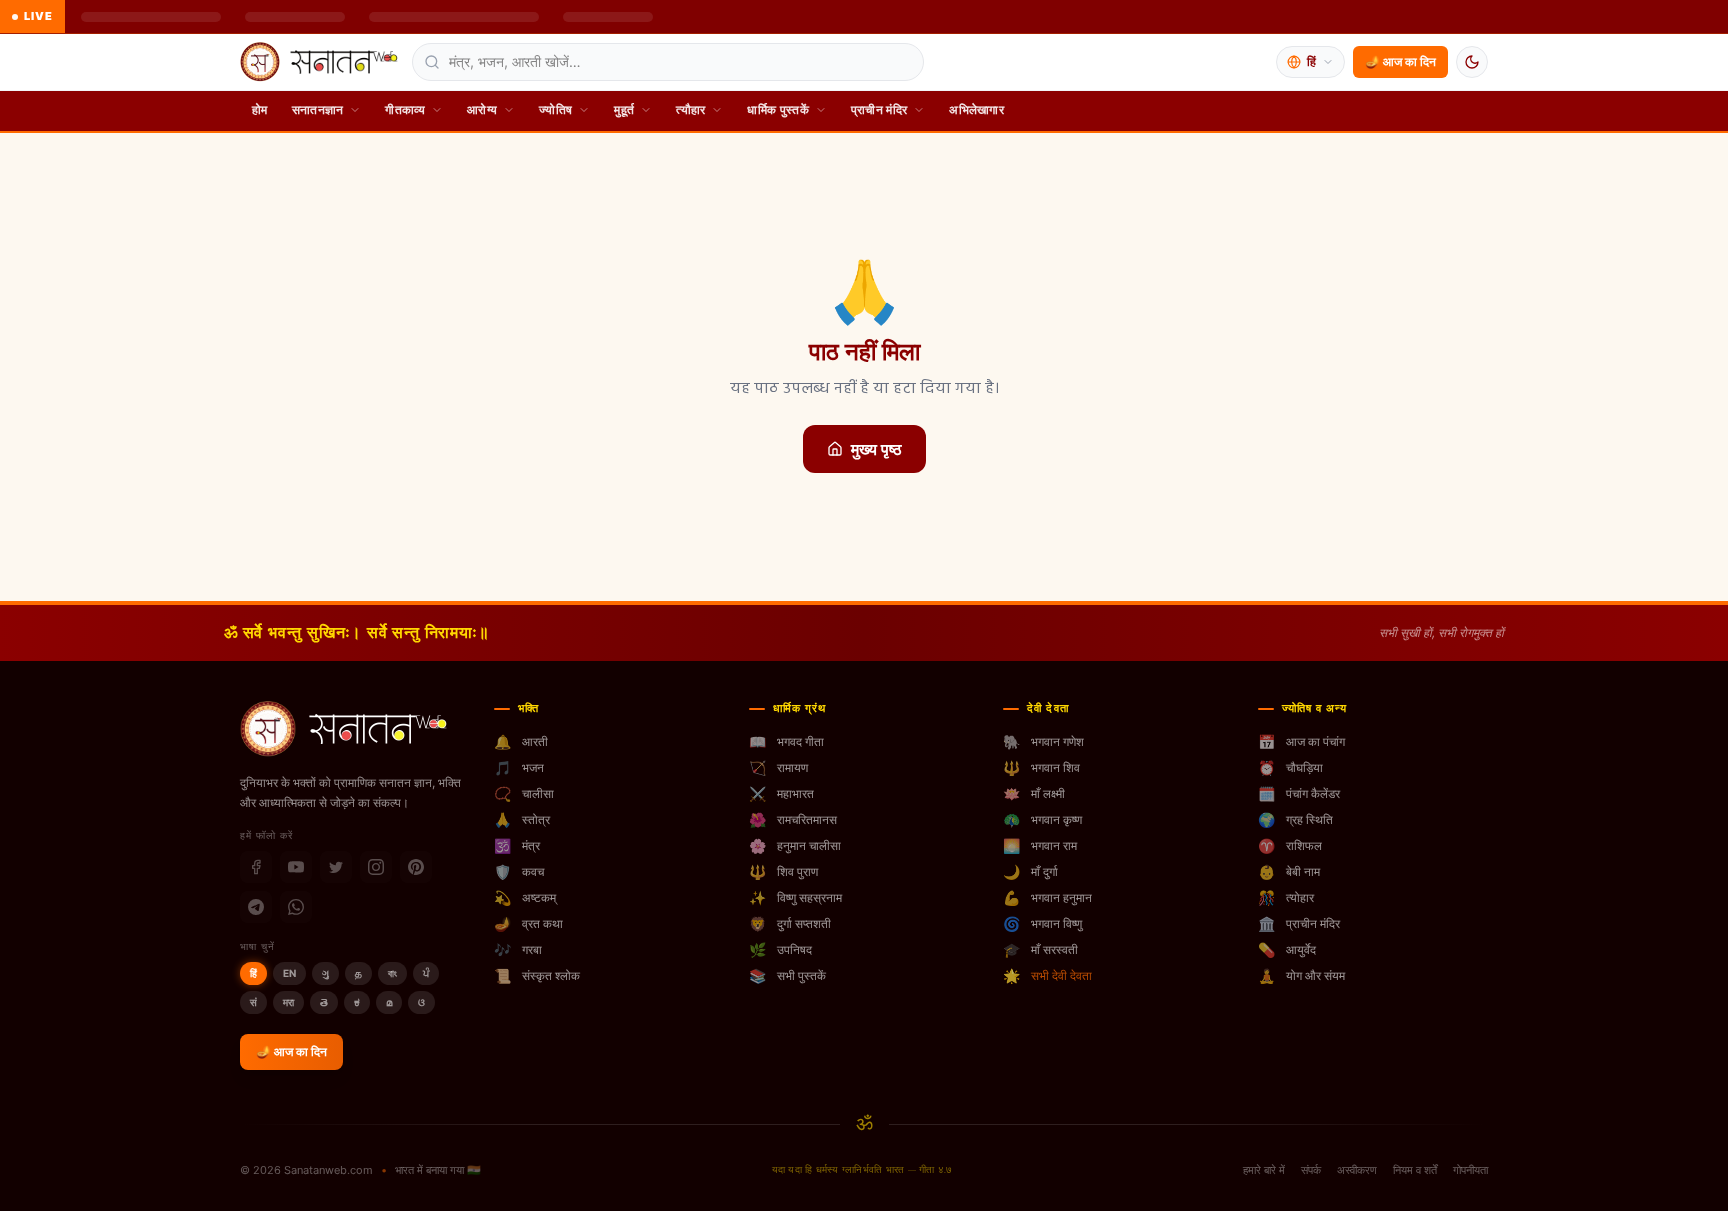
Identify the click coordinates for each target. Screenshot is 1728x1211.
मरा (288, 1002)
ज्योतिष (555, 109)
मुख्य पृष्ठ (876, 449)
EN (289, 973)
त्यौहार (690, 109)
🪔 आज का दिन (1400, 61)
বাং (392, 973)
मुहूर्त (624, 109)
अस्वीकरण (1357, 1170)
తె (324, 1002)
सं (253, 1002)
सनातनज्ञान (318, 109)
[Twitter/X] (336, 867)
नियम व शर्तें (1415, 1170)
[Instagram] (376, 867)
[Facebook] (256, 867)
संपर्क (1311, 1170)
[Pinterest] (416, 867)
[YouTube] (296, 867)
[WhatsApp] (296, 907)
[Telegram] (256, 907)
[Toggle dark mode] (1472, 62)
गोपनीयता (1470, 1170)
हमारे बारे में (1264, 1170)
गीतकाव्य (405, 109)
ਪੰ (426, 973)
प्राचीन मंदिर (879, 109)
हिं (253, 973)
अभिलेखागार (976, 109)
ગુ (325, 973)
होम (260, 109)
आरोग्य (482, 109)
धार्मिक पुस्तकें (777, 109)
